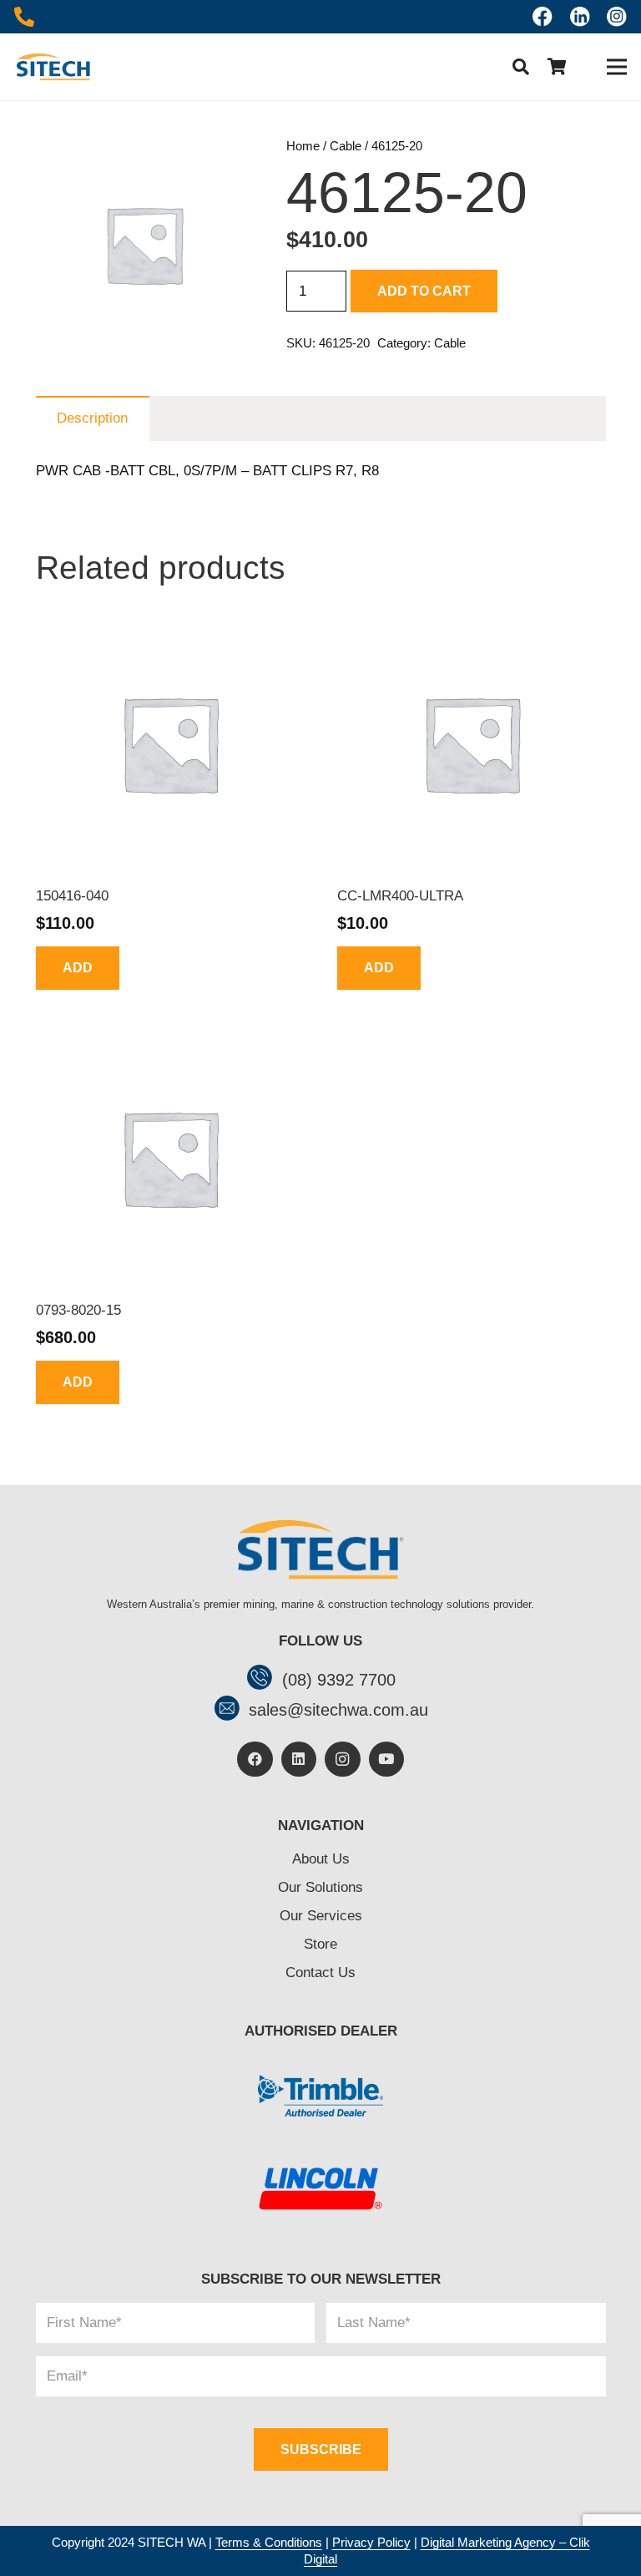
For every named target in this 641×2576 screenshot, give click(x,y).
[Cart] (558, 67)
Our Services (321, 1916)
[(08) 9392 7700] (264, 1679)
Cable (346, 146)
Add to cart (424, 291)
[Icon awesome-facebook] (543, 17)
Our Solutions (320, 1887)
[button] (521, 67)
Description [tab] (92, 418)
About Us (321, 1859)
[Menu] (616, 67)
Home (303, 146)
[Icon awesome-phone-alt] (24, 17)
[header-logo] (52, 67)
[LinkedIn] (299, 1760)
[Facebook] (255, 1760)
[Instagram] (343, 1760)
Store (320, 1944)
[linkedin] (580, 17)
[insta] (617, 17)
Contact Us (320, 1973)
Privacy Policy (371, 2542)
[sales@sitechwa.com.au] (231, 1710)
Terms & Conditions (269, 2542)
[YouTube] (387, 1760)
